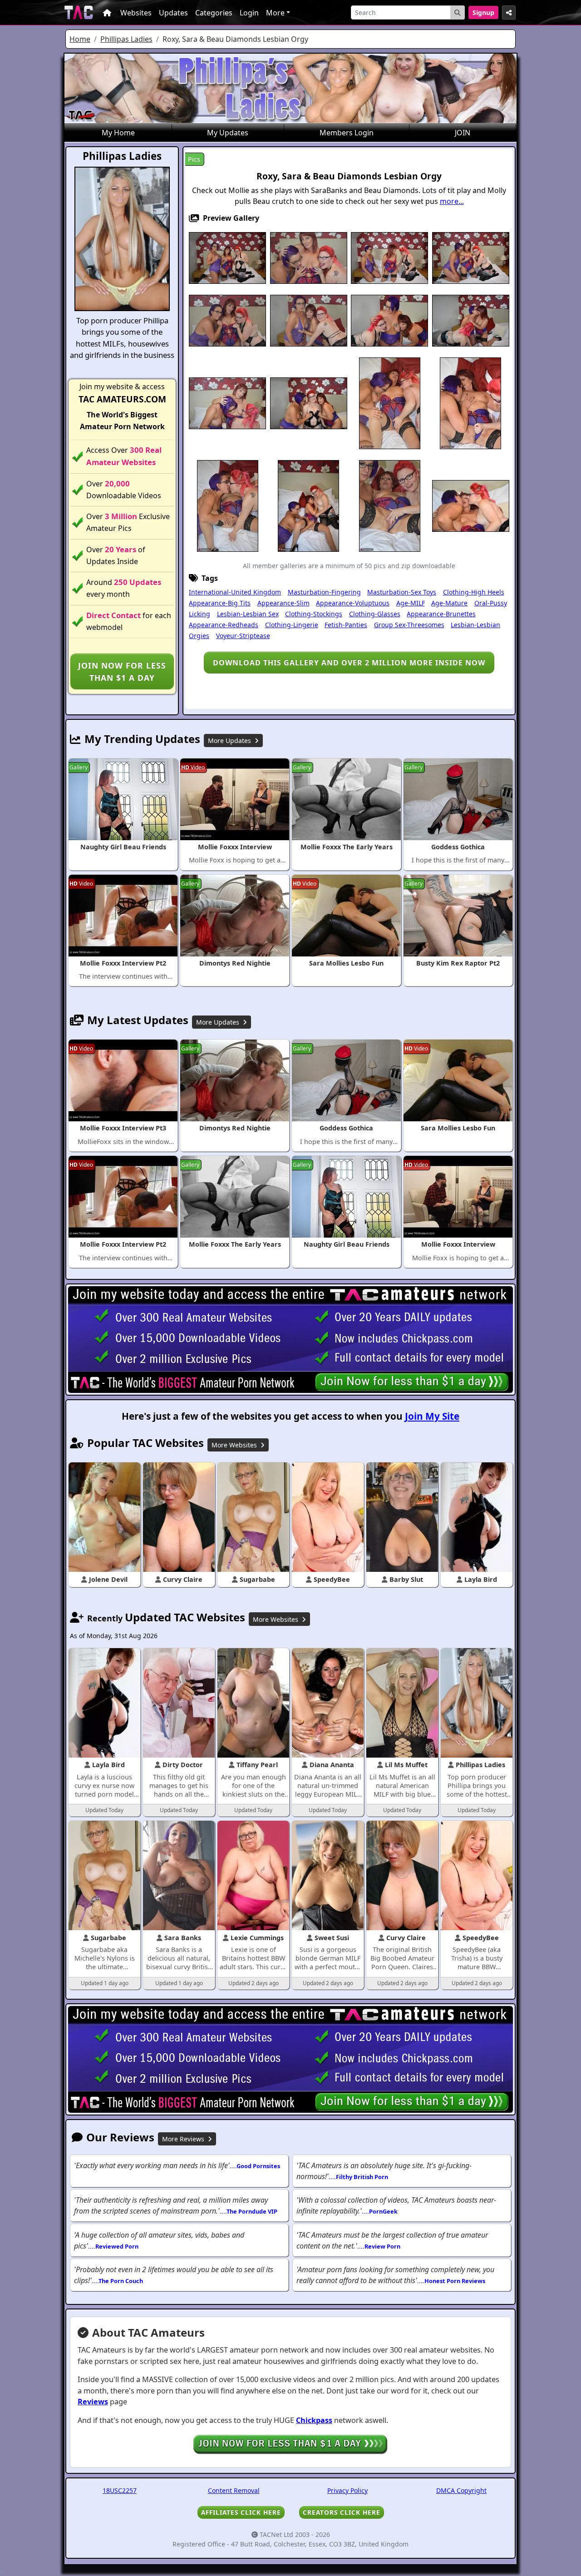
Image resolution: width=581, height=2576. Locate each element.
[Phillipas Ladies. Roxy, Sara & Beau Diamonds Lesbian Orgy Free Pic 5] (471, 257)
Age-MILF (411, 603)
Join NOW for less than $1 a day (122, 671)
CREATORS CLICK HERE (342, 2512)
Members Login (347, 133)
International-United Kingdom (235, 592)
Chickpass (314, 2420)
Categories (214, 13)
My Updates (228, 133)
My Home (118, 133)
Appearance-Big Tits (220, 603)
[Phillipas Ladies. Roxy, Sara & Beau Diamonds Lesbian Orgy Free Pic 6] (227, 320)
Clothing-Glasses (375, 614)
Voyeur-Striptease (243, 636)
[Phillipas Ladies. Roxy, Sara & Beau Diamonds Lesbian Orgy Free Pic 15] (470, 402)
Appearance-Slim (283, 603)
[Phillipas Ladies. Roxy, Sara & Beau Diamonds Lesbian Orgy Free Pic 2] (309, 257)
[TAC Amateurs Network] (79, 12)
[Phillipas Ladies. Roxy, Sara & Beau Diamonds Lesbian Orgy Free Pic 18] (308, 505)
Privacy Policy (347, 2490)
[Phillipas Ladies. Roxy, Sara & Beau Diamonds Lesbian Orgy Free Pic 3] (389, 257)
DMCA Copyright (461, 2490)
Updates (173, 13)
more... (452, 201)
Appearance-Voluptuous (353, 603)
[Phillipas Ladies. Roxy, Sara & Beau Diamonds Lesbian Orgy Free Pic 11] (227, 402)
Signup (483, 12)
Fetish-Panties (346, 625)
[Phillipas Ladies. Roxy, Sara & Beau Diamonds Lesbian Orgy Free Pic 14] (390, 402)
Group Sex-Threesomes (409, 625)
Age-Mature (449, 603)
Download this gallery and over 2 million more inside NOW (349, 663)
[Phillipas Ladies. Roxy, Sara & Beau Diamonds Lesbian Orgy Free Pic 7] (309, 320)
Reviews (93, 2402)
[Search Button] (458, 12)
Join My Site (432, 1416)
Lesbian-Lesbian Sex (248, 614)
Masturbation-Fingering (324, 592)
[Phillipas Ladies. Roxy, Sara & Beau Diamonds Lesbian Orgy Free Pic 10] (471, 320)
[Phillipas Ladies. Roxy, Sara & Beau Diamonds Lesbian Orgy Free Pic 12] (309, 402)
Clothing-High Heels (474, 592)
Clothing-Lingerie (292, 625)
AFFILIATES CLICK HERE (241, 2512)
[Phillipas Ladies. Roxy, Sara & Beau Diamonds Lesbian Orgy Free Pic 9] (389, 320)
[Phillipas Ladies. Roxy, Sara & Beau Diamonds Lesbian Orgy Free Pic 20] (471, 505)
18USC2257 (120, 2490)
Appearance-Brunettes (441, 614)
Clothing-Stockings (314, 614)
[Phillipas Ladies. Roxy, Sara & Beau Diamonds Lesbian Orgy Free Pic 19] (390, 505)
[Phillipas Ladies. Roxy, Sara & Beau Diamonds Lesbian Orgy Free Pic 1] (227, 257)
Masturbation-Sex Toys (402, 592)
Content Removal (234, 2490)
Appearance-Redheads (224, 625)
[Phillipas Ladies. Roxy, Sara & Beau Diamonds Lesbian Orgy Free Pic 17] (228, 505)
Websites (136, 13)
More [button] (275, 13)
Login (249, 13)
